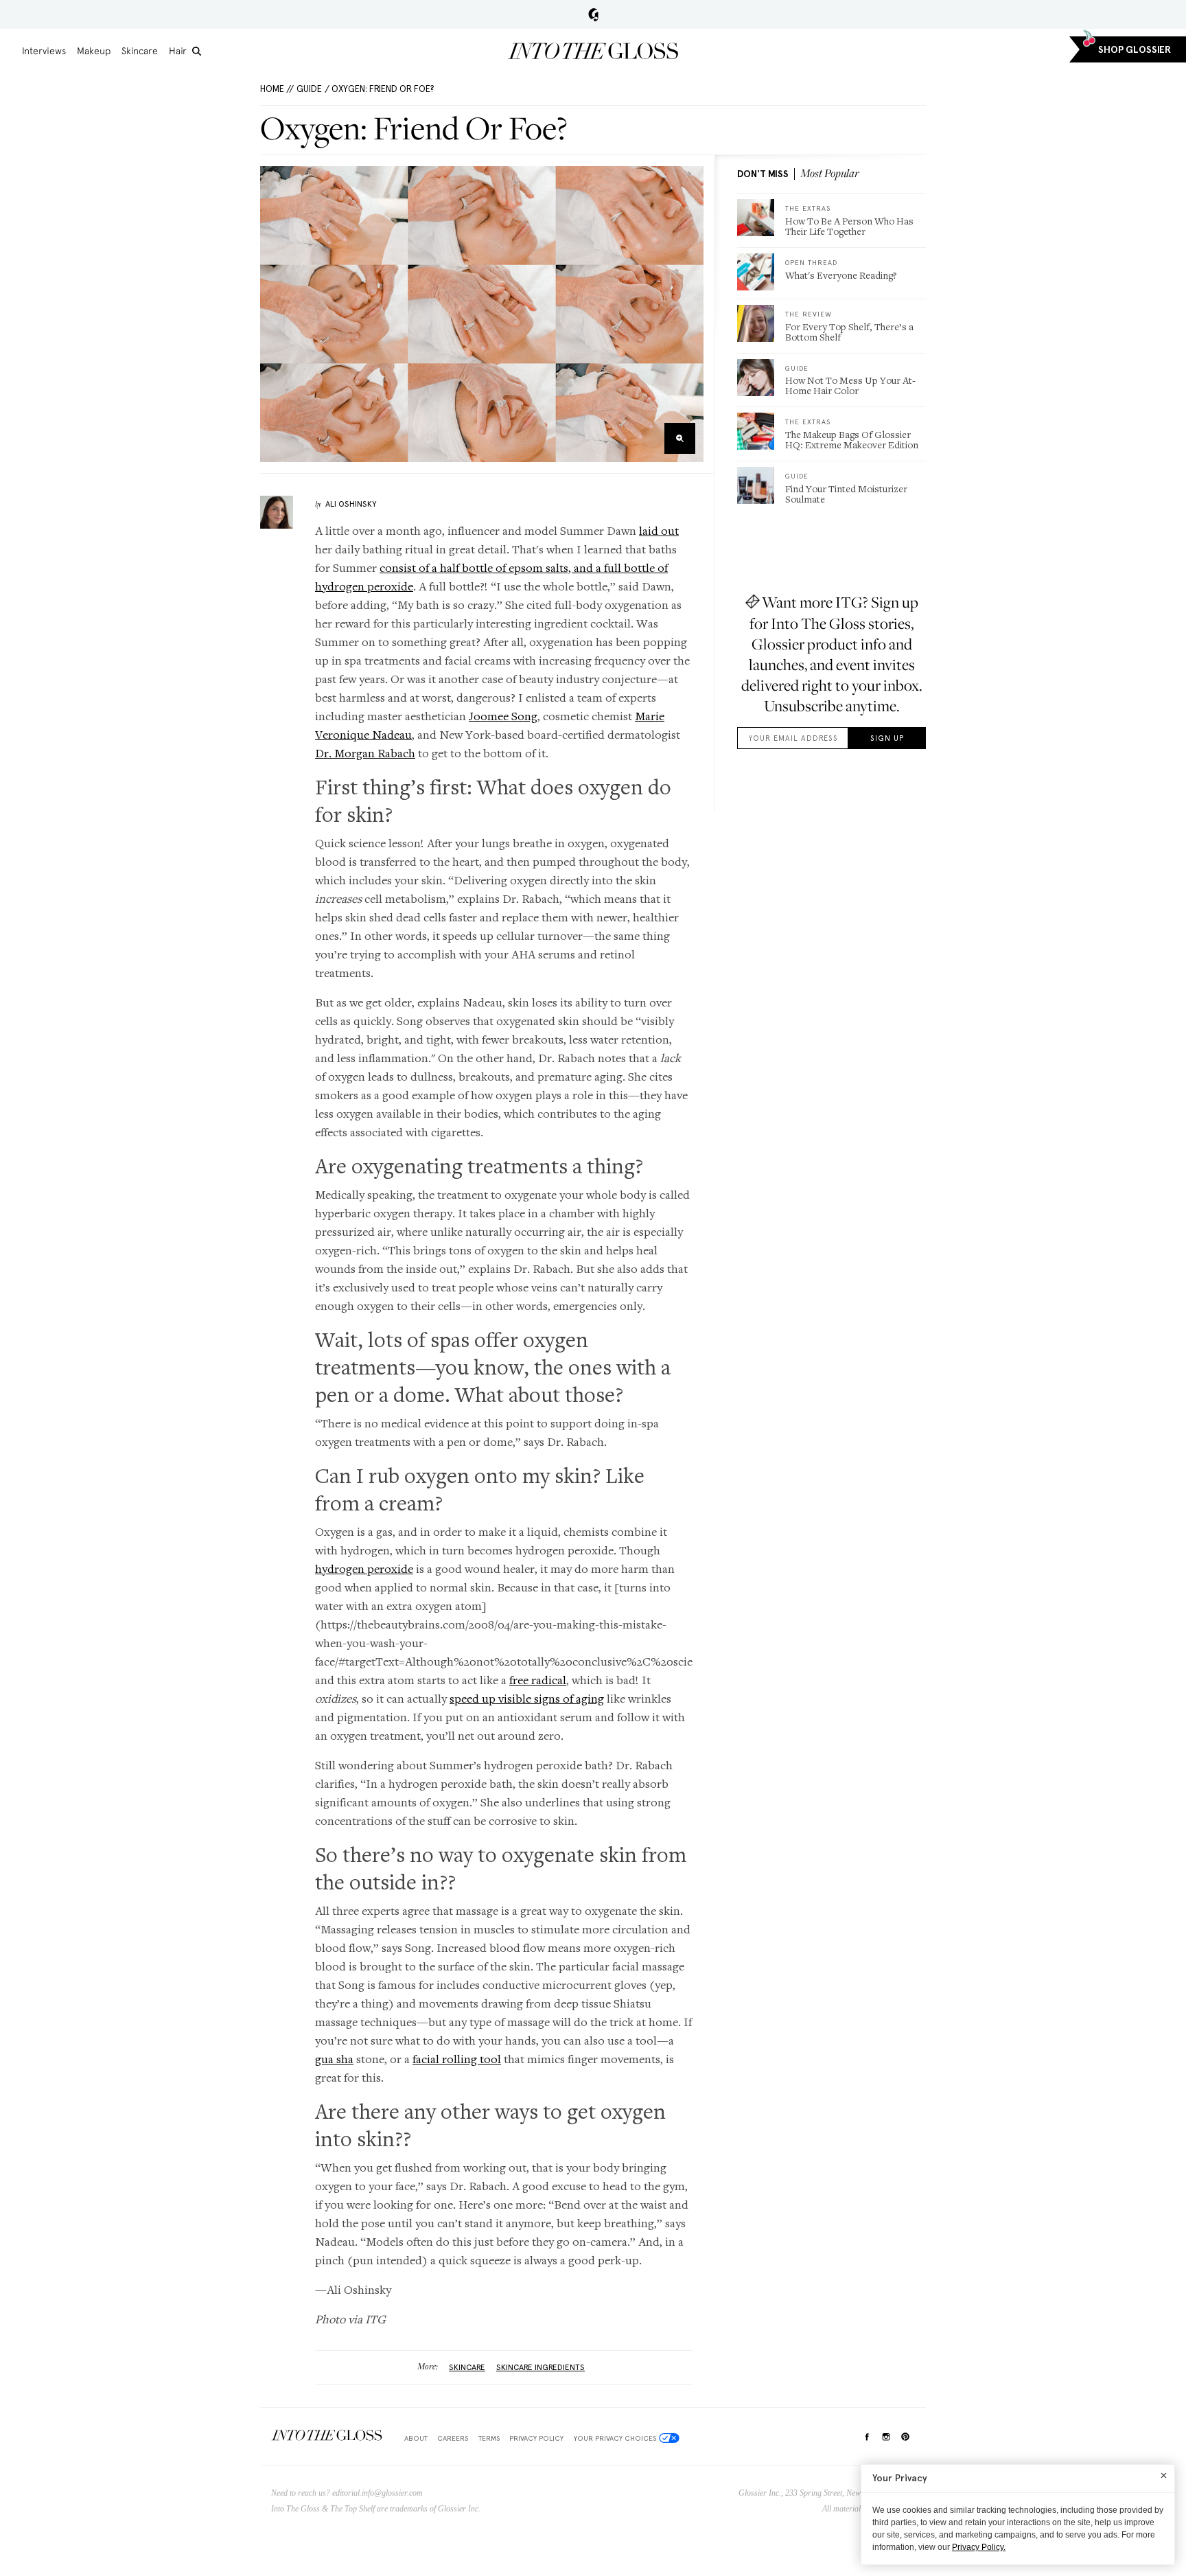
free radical (538, 1680)
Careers (453, 2438)
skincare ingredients (540, 2367)
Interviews (44, 51)
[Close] (1164, 2475)
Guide (309, 89)
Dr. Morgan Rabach (365, 753)
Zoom (680, 438)
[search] (197, 51)
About (416, 2438)
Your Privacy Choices (615, 2438)
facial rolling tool (457, 2059)
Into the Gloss (593, 51)
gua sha (334, 2059)
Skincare (140, 51)
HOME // (277, 89)
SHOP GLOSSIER (1135, 50)
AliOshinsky (351, 504)
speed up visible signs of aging (527, 1698)
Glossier (593, 14)
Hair (178, 51)
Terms (489, 2438)
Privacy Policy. (979, 2547)
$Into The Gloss (327, 2436)
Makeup (94, 51)
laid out (659, 530)
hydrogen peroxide (364, 1568)
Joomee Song (503, 716)
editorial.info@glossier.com (377, 2493)
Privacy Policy (536, 2438)
